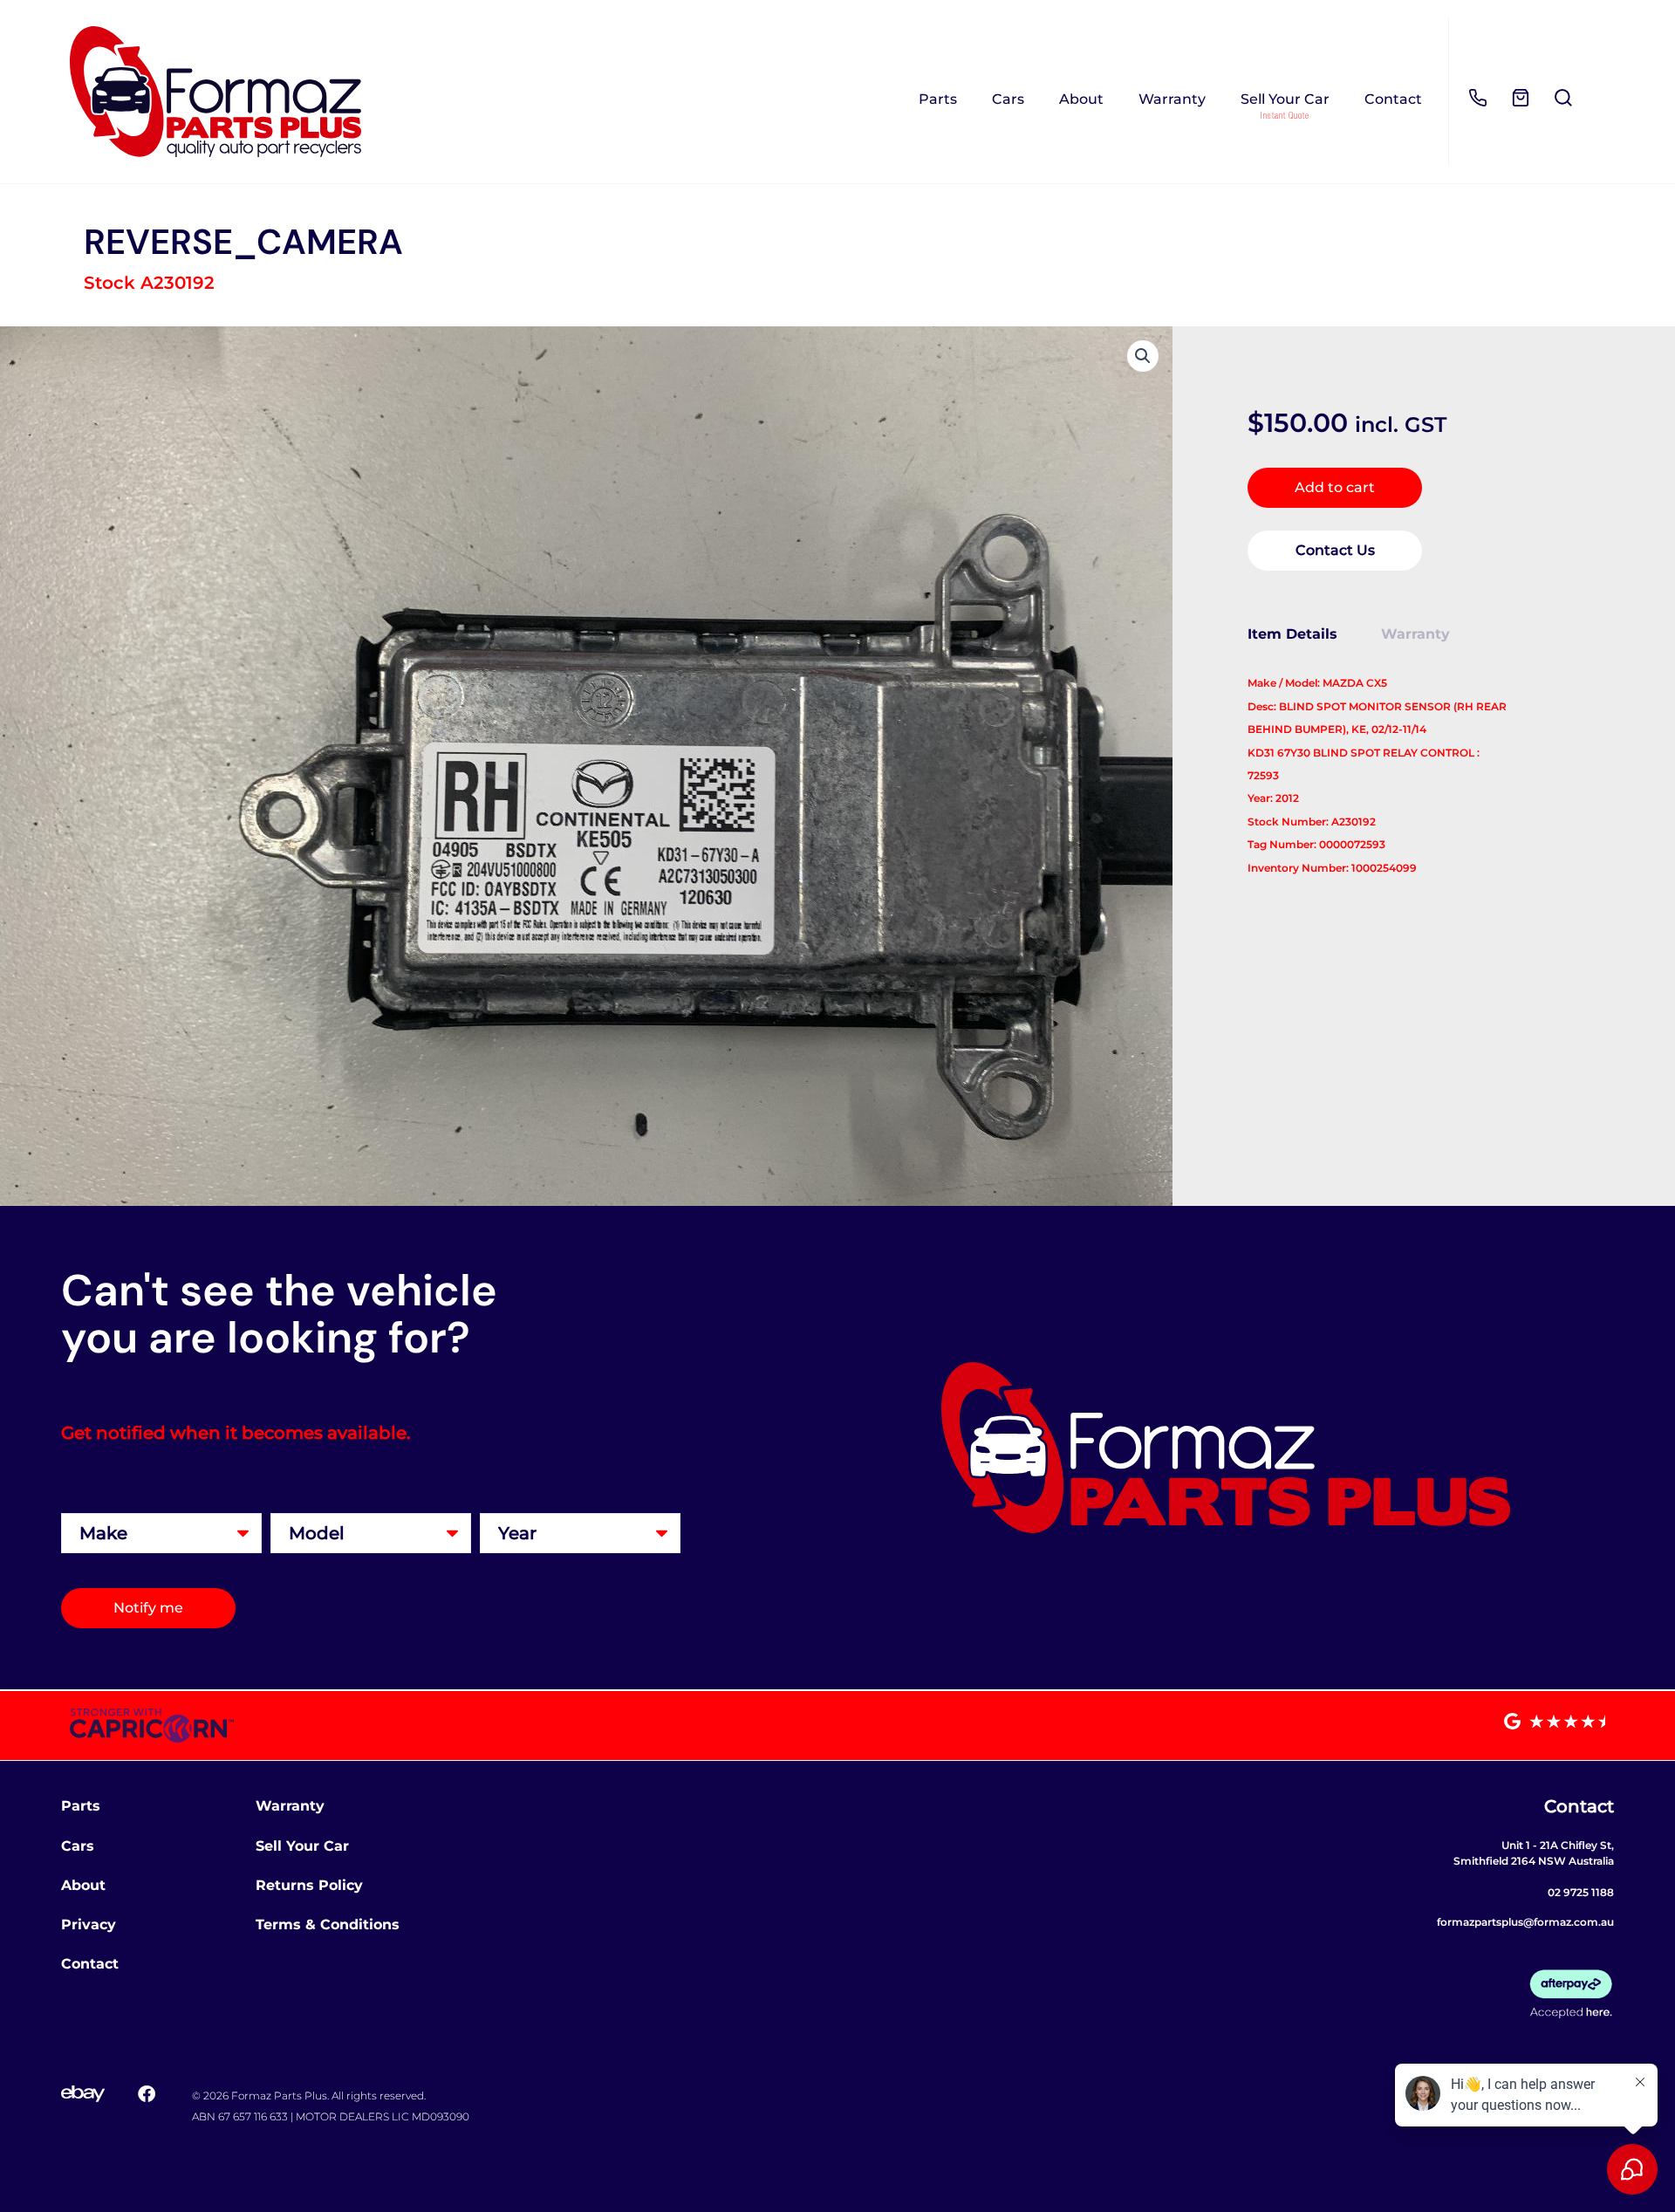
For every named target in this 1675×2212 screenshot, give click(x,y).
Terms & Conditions (328, 1924)
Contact (1393, 99)
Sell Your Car (1285, 99)
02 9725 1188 (1581, 1892)
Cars (1008, 99)
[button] (1143, 356)
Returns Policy (309, 1885)
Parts (938, 99)
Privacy (89, 1924)
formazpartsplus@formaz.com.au (1525, 1922)
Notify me (148, 1608)
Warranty (1172, 99)
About (1081, 99)
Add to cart (1335, 487)
